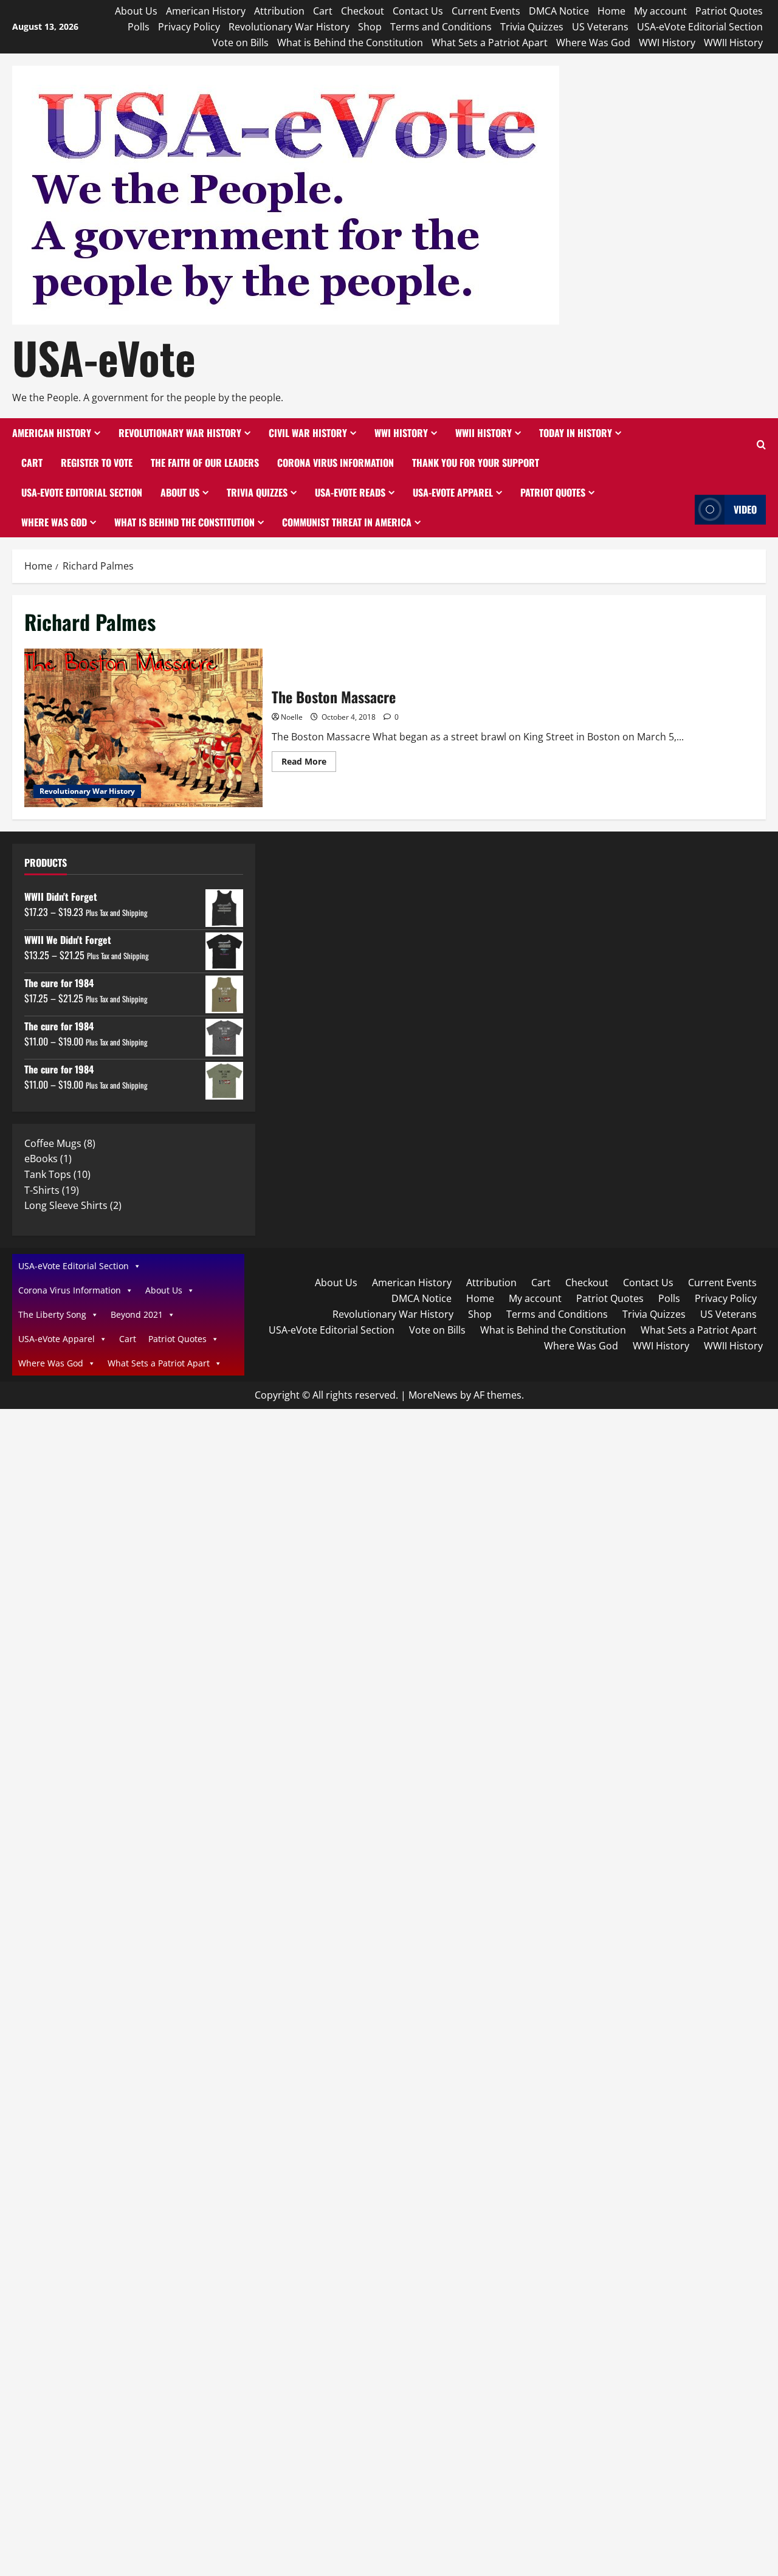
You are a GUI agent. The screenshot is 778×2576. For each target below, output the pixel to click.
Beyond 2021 (137, 1314)
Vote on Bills (240, 43)
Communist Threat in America (347, 522)
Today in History (576, 433)
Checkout (363, 11)
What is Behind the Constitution (350, 43)
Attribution (279, 11)
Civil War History (308, 433)
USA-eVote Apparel (453, 492)
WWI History (667, 43)
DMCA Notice (559, 11)
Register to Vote (97, 463)
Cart (323, 11)
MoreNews (433, 1395)
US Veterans (600, 27)
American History (206, 11)
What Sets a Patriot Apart (490, 43)
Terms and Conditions (441, 27)
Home (611, 11)
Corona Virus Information (336, 463)
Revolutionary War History (289, 27)
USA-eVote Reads (350, 492)
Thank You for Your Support (476, 463)
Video (745, 509)
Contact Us (418, 11)
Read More (309, 763)
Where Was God (593, 43)
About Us (136, 11)
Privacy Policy (189, 27)
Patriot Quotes (729, 11)
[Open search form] (761, 445)
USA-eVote (104, 357)
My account (660, 11)
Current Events (486, 11)
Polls (139, 27)
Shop (370, 27)
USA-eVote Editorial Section (700, 27)
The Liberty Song (52, 1314)
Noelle (292, 717)
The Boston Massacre (143, 728)
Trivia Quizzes (532, 27)
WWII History (733, 43)
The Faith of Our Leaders (205, 463)
